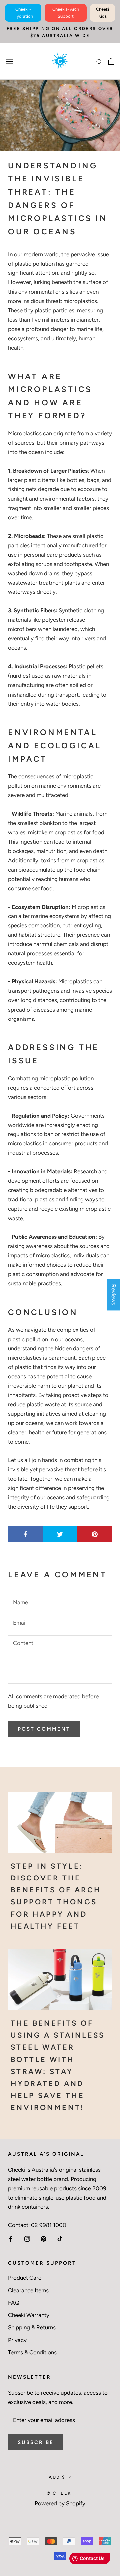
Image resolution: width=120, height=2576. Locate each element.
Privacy (17, 2340)
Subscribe (36, 2442)
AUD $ (57, 2477)
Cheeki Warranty (29, 2315)
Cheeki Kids (102, 13)
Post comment (44, 1729)
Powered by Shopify (60, 2503)
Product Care (25, 2278)
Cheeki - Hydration (23, 13)
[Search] (99, 61)
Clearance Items (28, 2290)
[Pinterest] (43, 2238)
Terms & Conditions (32, 2352)
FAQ (14, 2303)
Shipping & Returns (32, 2327)
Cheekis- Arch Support (66, 13)
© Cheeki (60, 2493)
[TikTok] (60, 2238)
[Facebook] (11, 2238)
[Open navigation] (9, 61)
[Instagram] (27, 2238)
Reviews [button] (114, 1294)
